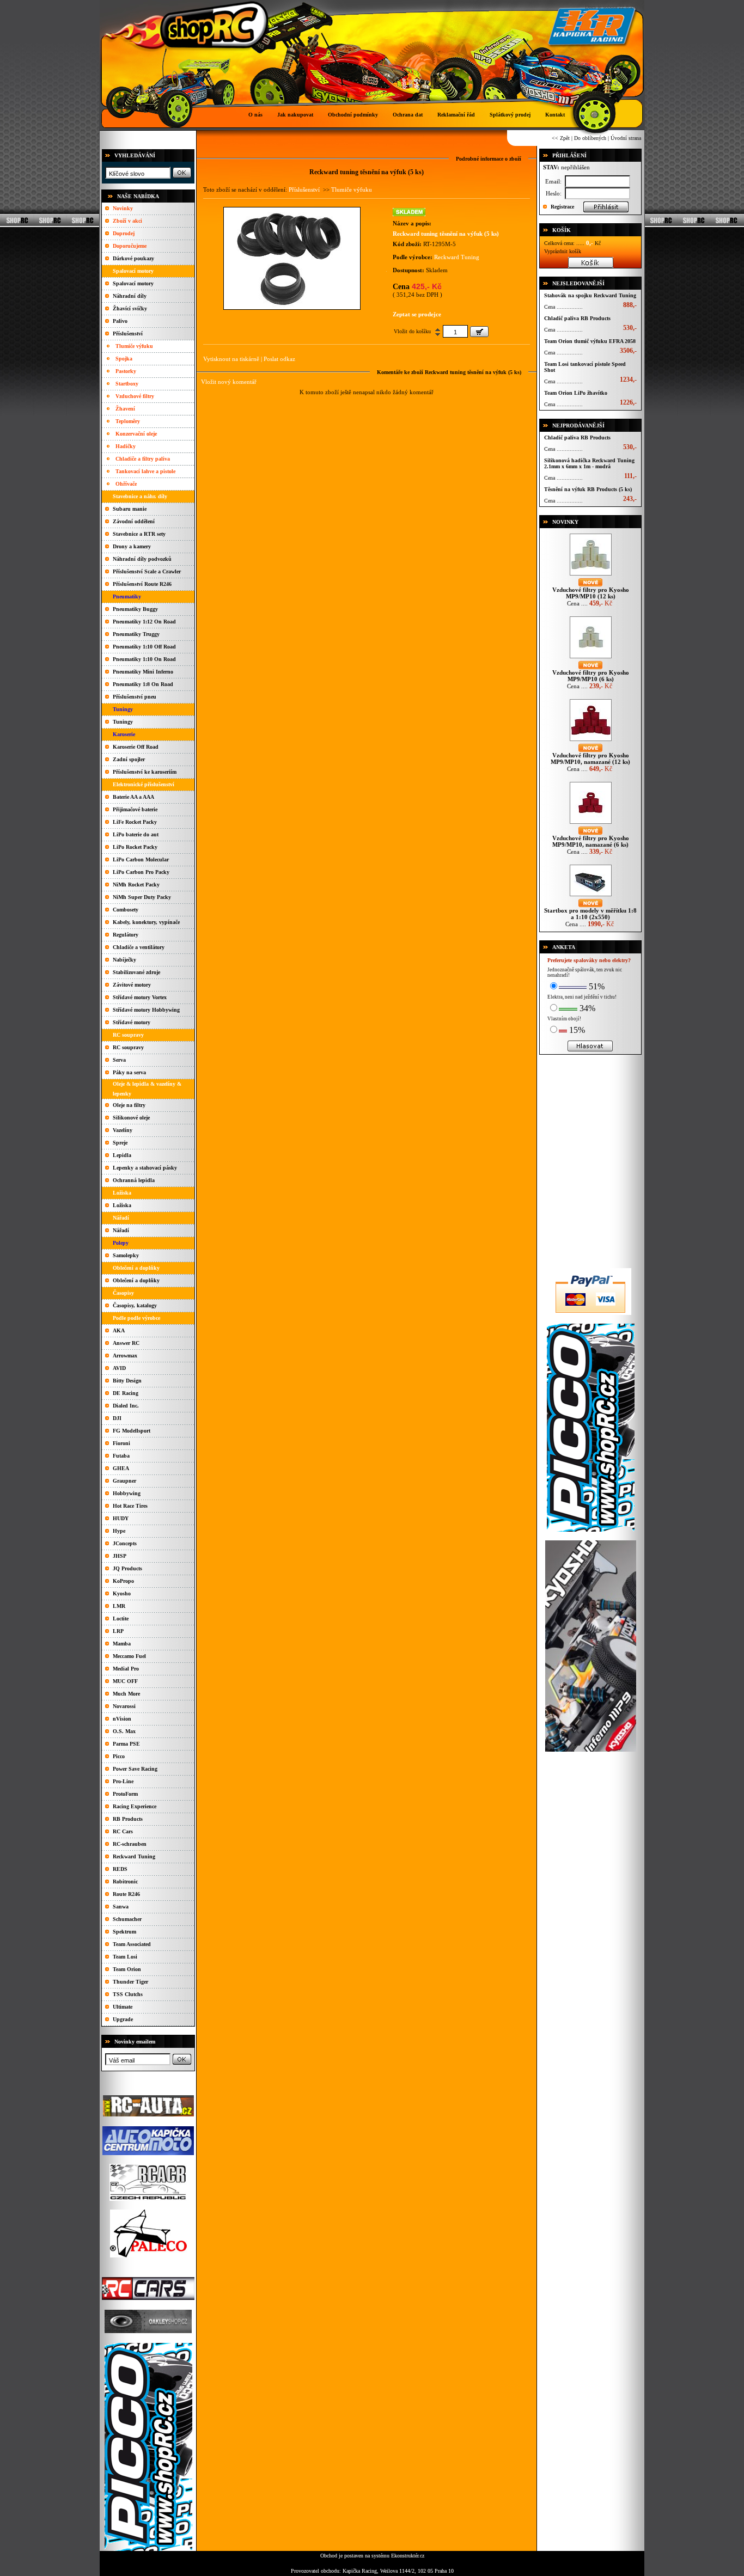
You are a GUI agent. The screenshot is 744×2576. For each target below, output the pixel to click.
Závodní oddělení (134, 521)
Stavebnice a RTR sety (139, 534)
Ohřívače (126, 484)
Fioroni (121, 1443)
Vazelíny (123, 1130)
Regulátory (126, 935)
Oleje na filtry (129, 1105)
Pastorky (126, 371)
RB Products (128, 1819)
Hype (119, 1531)
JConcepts (125, 1543)
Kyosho (122, 1593)
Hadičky (126, 446)
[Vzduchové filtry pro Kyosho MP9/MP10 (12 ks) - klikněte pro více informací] (591, 575)
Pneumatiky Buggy (135, 609)
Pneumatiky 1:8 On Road (143, 684)
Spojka (124, 359)
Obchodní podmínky (353, 115)
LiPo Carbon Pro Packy (141, 872)
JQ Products (127, 1568)
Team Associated (132, 1944)
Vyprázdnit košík (563, 251)
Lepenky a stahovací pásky (145, 1168)
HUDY (121, 1518)
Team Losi (125, 1957)
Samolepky (126, 1255)
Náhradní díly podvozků (142, 559)
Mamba (122, 1644)
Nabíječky (124, 960)
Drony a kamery (132, 546)
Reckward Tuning (134, 1856)
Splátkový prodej (510, 115)
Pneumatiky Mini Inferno (143, 672)
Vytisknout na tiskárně (231, 359)
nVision (122, 1719)
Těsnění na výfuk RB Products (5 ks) (588, 489)
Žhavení (125, 409)
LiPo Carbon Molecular (141, 859)
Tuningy (123, 722)
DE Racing (126, 1393)
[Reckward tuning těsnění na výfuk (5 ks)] (292, 307)
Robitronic (125, 1881)
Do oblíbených (590, 138)
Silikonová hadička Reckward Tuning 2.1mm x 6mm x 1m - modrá (589, 463)
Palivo (120, 321)
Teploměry (128, 421)
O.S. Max (124, 1731)
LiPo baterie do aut (136, 834)
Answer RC (126, 1343)
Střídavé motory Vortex (140, 997)
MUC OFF (125, 1681)
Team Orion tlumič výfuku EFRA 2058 (590, 341)
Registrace (562, 207)
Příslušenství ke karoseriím (145, 772)
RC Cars (123, 1831)
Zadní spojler (129, 759)
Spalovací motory (133, 283)
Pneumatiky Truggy (136, 634)
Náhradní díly (130, 296)
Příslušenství (128, 334)
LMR (119, 1606)
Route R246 (126, 1894)
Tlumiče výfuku (134, 346)
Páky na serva (129, 1072)
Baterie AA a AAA (133, 797)
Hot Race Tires (130, 1506)
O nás (255, 115)
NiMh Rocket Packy (136, 885)
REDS (120, 1869)
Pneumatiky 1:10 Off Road (144, 647)
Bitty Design (127, 1381)
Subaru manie (130, 509)
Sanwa (121, 1907)
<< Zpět (561, 138)
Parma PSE (126, 1744)
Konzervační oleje (136, 434)
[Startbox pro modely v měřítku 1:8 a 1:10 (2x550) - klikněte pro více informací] (591, 896)
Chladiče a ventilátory (139, 947)
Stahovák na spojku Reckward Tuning (590, 295)
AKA (119, 1330)
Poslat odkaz (279, 359)
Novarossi (124, 1706)
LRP (118, 1631)
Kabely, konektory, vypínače (146, 922)
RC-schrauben (130, 1844)
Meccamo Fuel (129, 1656)
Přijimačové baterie (135, 809)
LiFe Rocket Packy (135, 822)
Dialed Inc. (126, 1406)
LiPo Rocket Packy (135, 847)
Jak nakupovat (295, 115)
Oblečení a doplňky (136, 1280)
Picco (119, 1756)
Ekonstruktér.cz (408, 2556)
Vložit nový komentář (229, 382)
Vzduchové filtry (135, 396)
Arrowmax (125, 1356)
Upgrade (123, 2019)
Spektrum (124, 1932)
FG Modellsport (132, 1431)
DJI (117, 1418)
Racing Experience (135, 1806)
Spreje (120, 1143)
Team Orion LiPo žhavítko (576, 393)
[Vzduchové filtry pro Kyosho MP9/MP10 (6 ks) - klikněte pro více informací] (591, 658)
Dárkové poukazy (133, 258)
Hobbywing (127, 1493)
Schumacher (127, 1919)
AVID (119, 1368)
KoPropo (123, 1581)
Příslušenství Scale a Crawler (147, 571)
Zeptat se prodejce (417, 314)
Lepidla (122, 1155)
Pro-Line (123, 1781)
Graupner (124, 1481)
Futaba (121, 1456)
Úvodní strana (626, 138)
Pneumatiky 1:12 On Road (144, 622)
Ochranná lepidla (134, 1180)
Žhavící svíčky (130, 308)
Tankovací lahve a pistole (145, 471)
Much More (126, 1694)
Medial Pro (126, 1669)
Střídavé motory (132, 1022)
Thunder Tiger (130, 1982)
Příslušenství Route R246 (142, 584)
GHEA (121, 1468)
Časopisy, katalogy (135, 1305)
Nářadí (121, 1230)
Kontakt (555, 115)
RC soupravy (128, 1047)
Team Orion (127, 1969)
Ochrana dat (408, 115)
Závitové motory (132, 985)
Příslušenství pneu (135, 697)
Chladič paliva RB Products (577, 318)
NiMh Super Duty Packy (142, 897)
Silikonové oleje (131, 1118)
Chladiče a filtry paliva (143, 459)
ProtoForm (125, 1794)
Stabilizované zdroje (136, 972)
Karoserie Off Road (136, 747)
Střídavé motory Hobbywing (146, 1010)
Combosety (126, 910)
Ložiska (122, 1205)
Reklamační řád (456, 115)
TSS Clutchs (128, 1994)
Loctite (121, 1619)
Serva (119, 1060)
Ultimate (123, 2007)
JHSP (120, 1556)
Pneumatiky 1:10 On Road (144, 659)
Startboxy (127, 384)
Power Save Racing (135, 1769)
